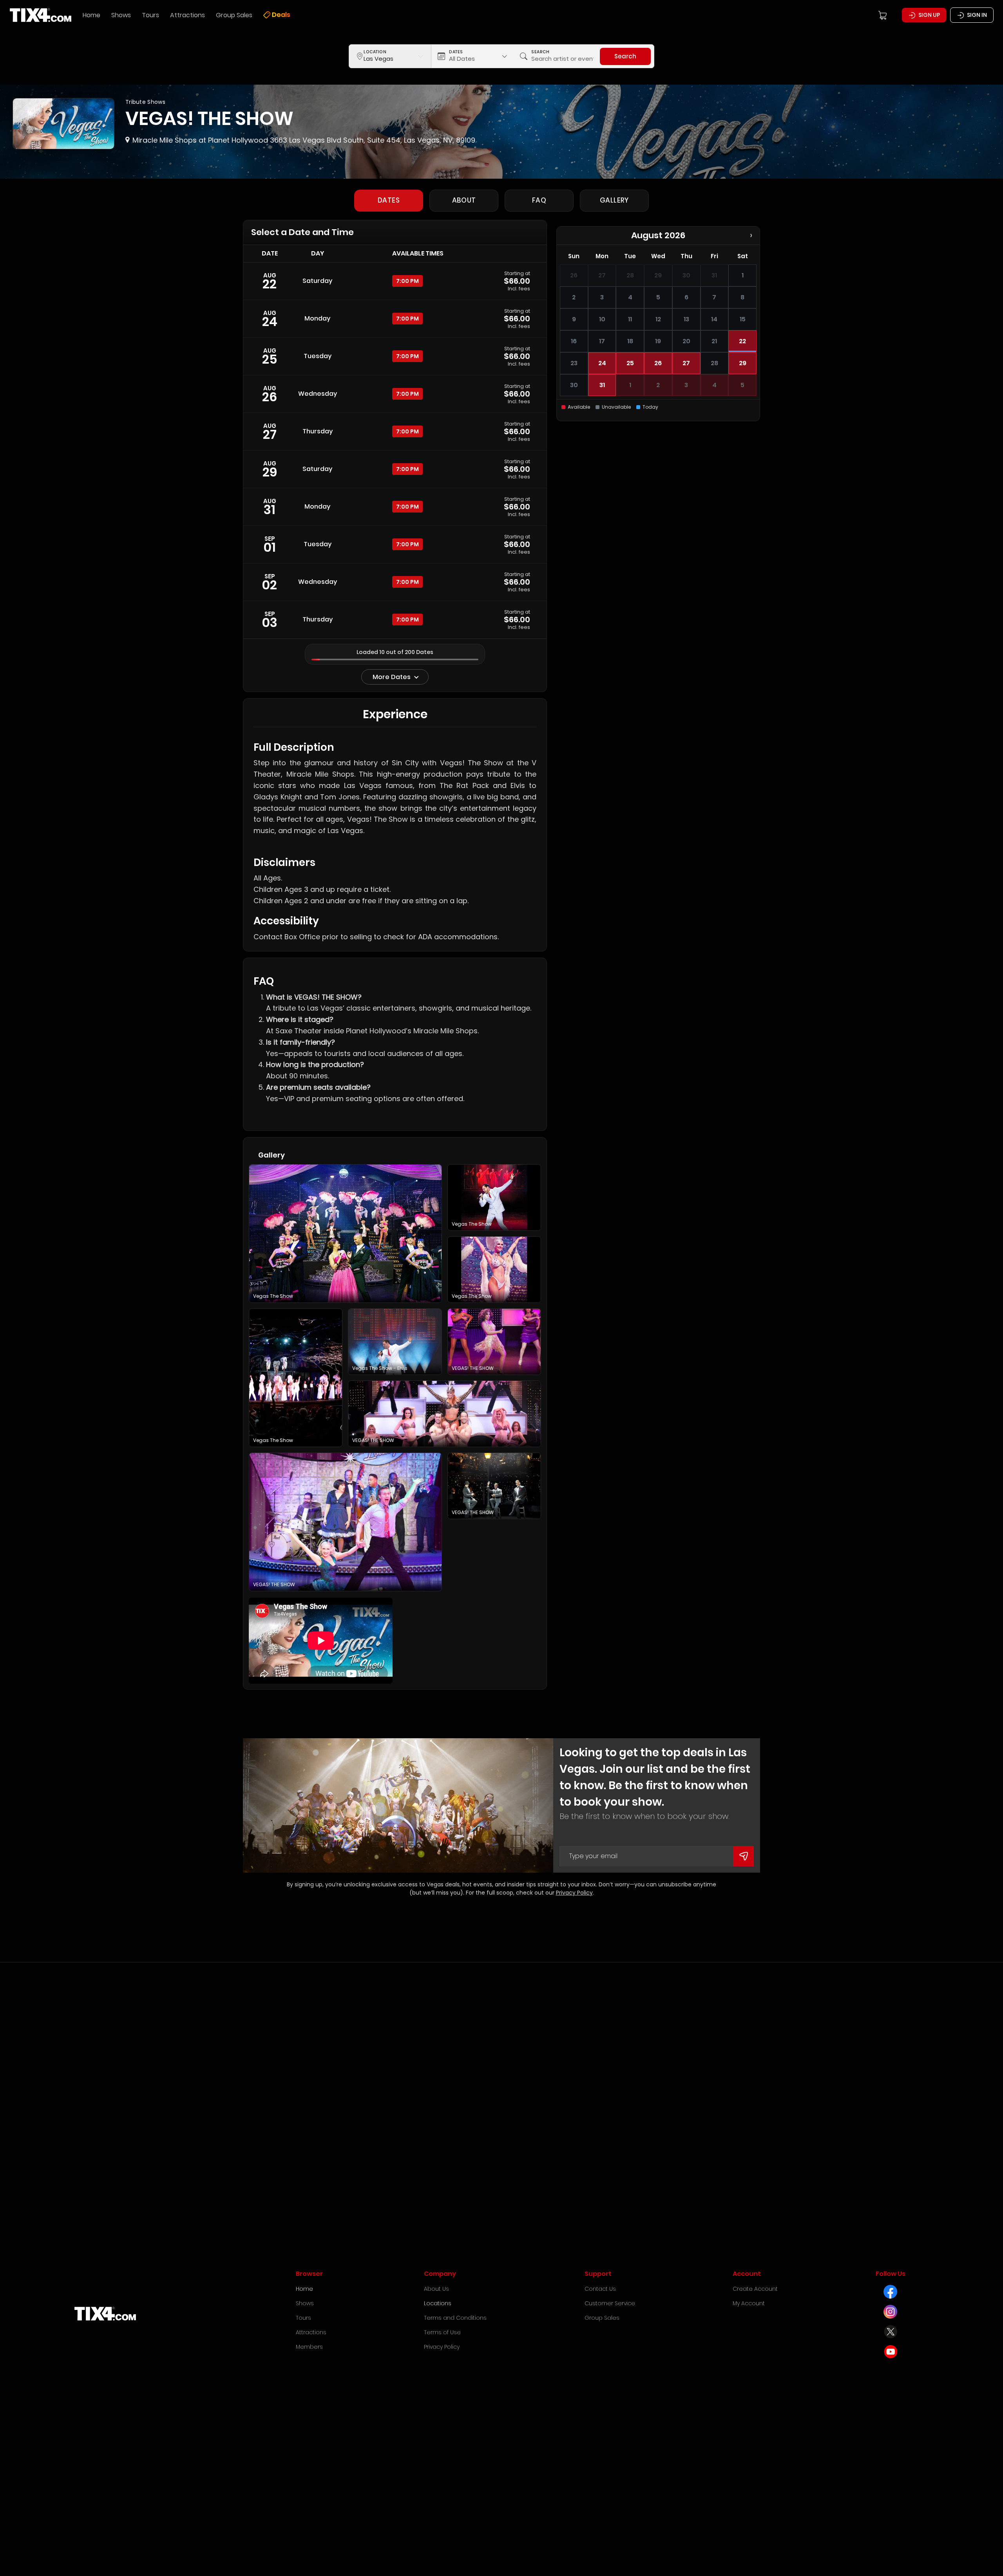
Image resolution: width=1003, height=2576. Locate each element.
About (464, 200)
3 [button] (686, 385)
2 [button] (658, 385)
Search (625, 56)
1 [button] (630, 385)
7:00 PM (407, 281)
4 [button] (714, 385)
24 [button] (602, 363)
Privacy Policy (574, 1893)
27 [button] (686, 363)
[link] (395, 281)
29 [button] (743, 363)
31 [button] (602, 385)
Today (650, 407)
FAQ (539, 200)
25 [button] (630, 363)
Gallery (614, 200)
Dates (389, 200)
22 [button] (742, 341)
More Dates (392, 677)
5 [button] (742, 385)
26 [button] (658, 363)
